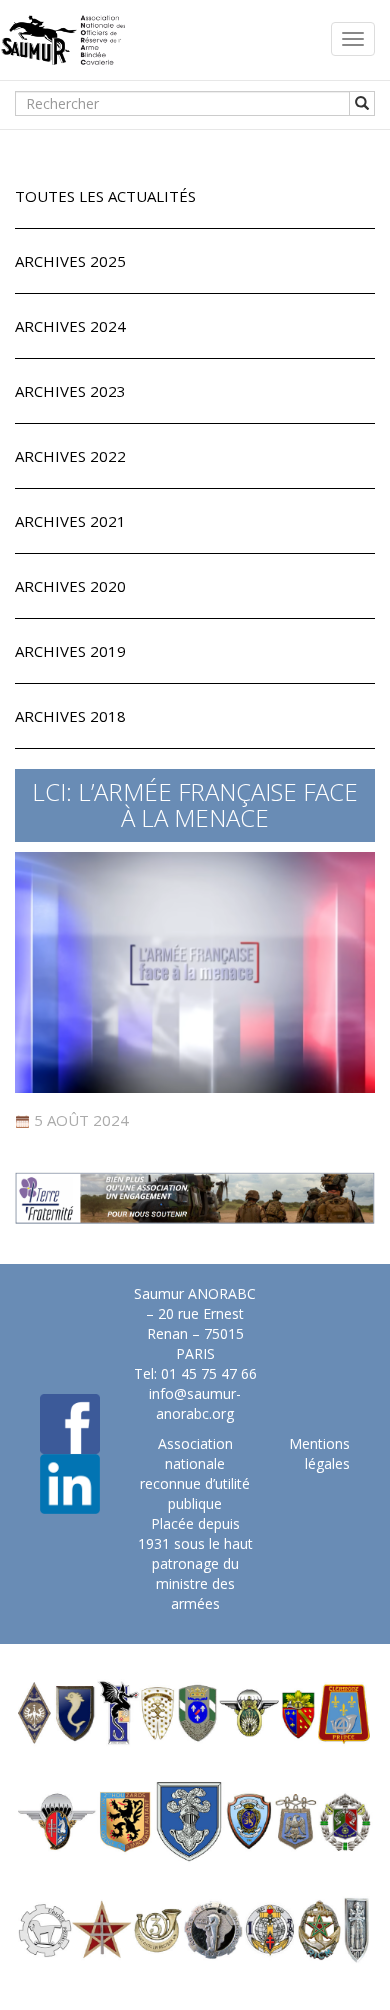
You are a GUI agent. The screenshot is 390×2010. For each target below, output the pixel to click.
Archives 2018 (70, 716)
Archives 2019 (70, 651)
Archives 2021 (70, 521)
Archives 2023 (70, 391)
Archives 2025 (70, 261)
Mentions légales (319, 1453)
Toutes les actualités (105, 196)
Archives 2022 (70, 456)
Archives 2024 (70, 326)
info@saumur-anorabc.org (195, 1403)
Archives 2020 (70, 586)
